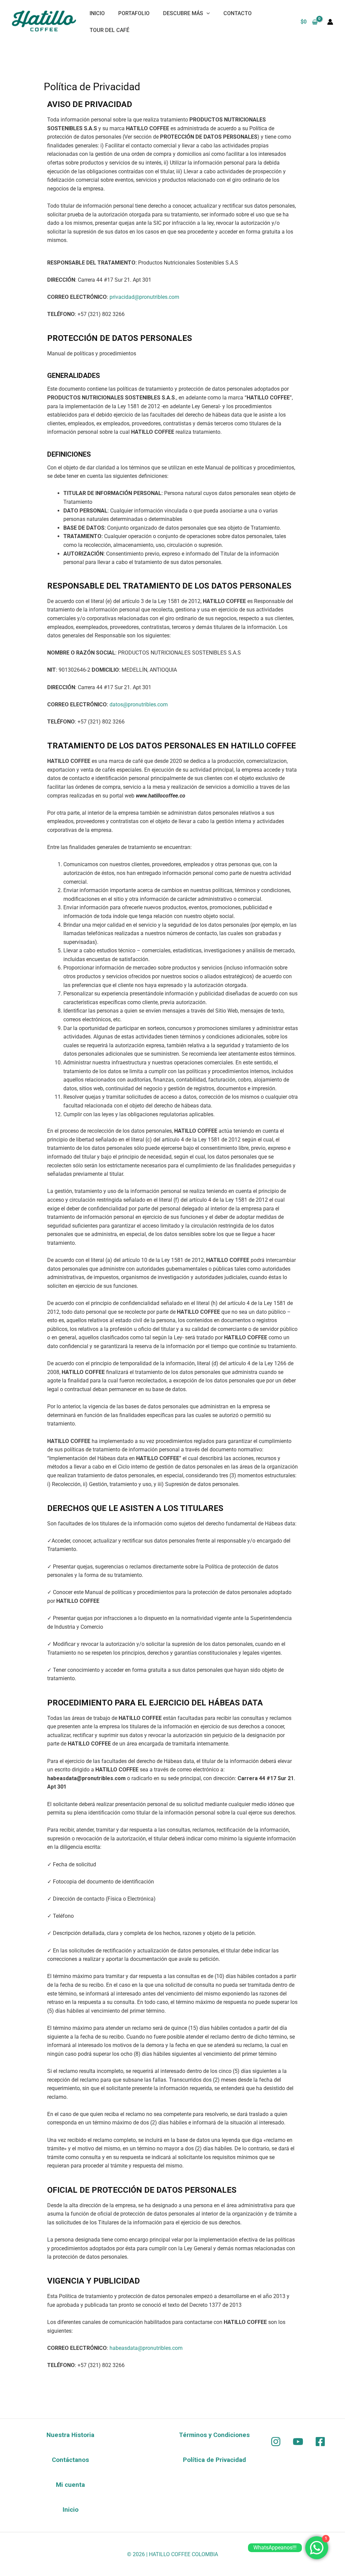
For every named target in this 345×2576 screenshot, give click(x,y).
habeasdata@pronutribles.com (146, 2348)
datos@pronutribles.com (139, 704)
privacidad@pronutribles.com (144, 297)
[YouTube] (298, 2442)
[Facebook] (320, 2442)
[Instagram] (276, 2442)
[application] (207, 13)
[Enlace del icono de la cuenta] (330, 22)
